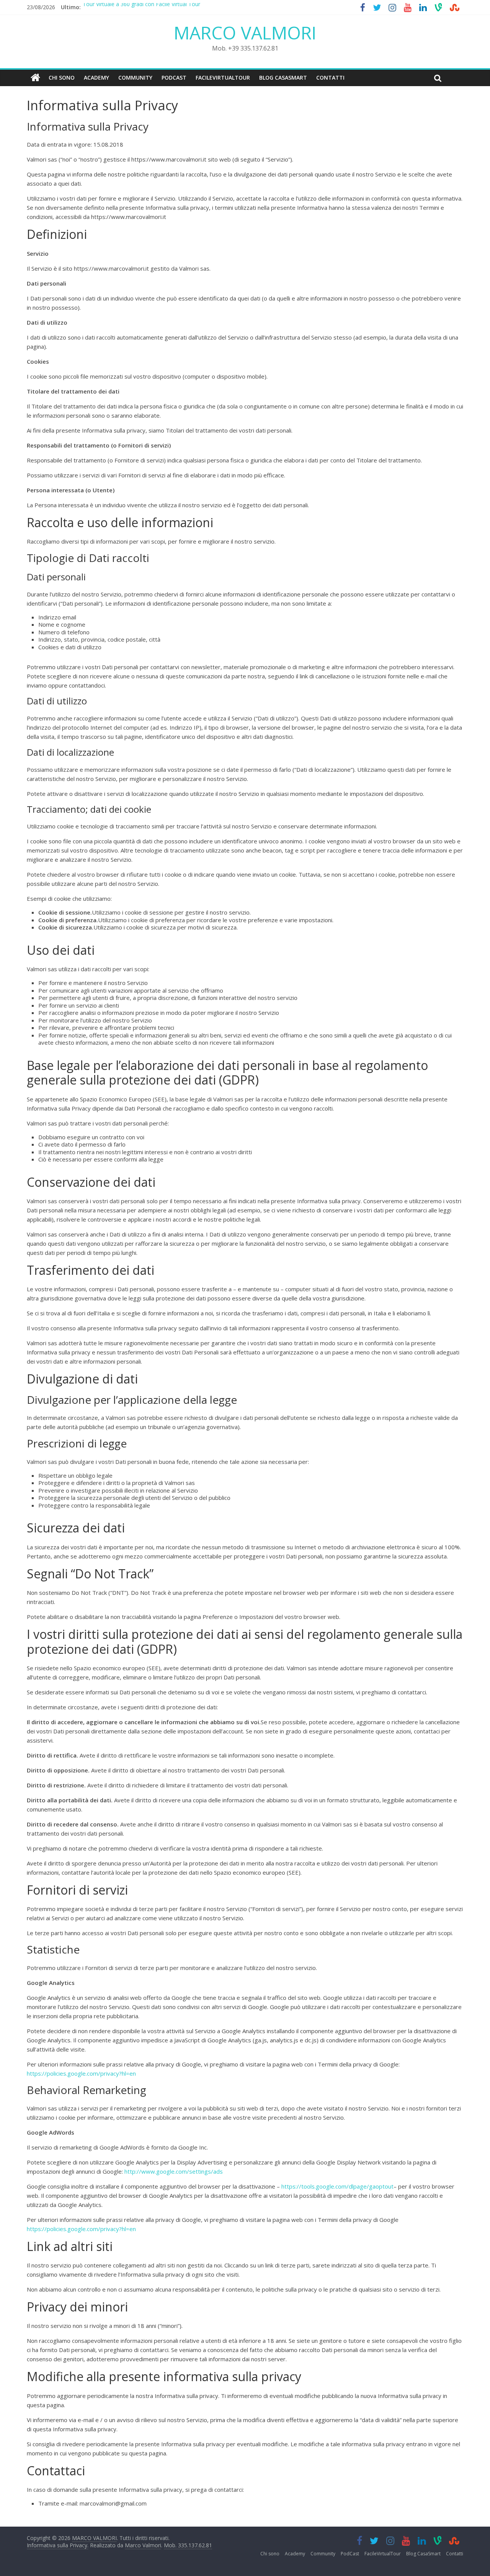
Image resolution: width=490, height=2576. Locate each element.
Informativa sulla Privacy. (58, 2545)
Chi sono (62, 78)
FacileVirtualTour (223, 78)
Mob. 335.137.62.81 (188, 2545)
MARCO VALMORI (245, 33)
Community (135, 78)
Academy (96, 78)
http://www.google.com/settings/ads (174, 2171)
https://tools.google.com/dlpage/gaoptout (337, 2186)
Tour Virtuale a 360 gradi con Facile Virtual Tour (141, 7)
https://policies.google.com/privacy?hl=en (81, 2073)
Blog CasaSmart (283, 78)
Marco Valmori (143, 2545)
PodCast (174, 78)
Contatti (330, 78)
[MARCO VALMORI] (35, 78)
